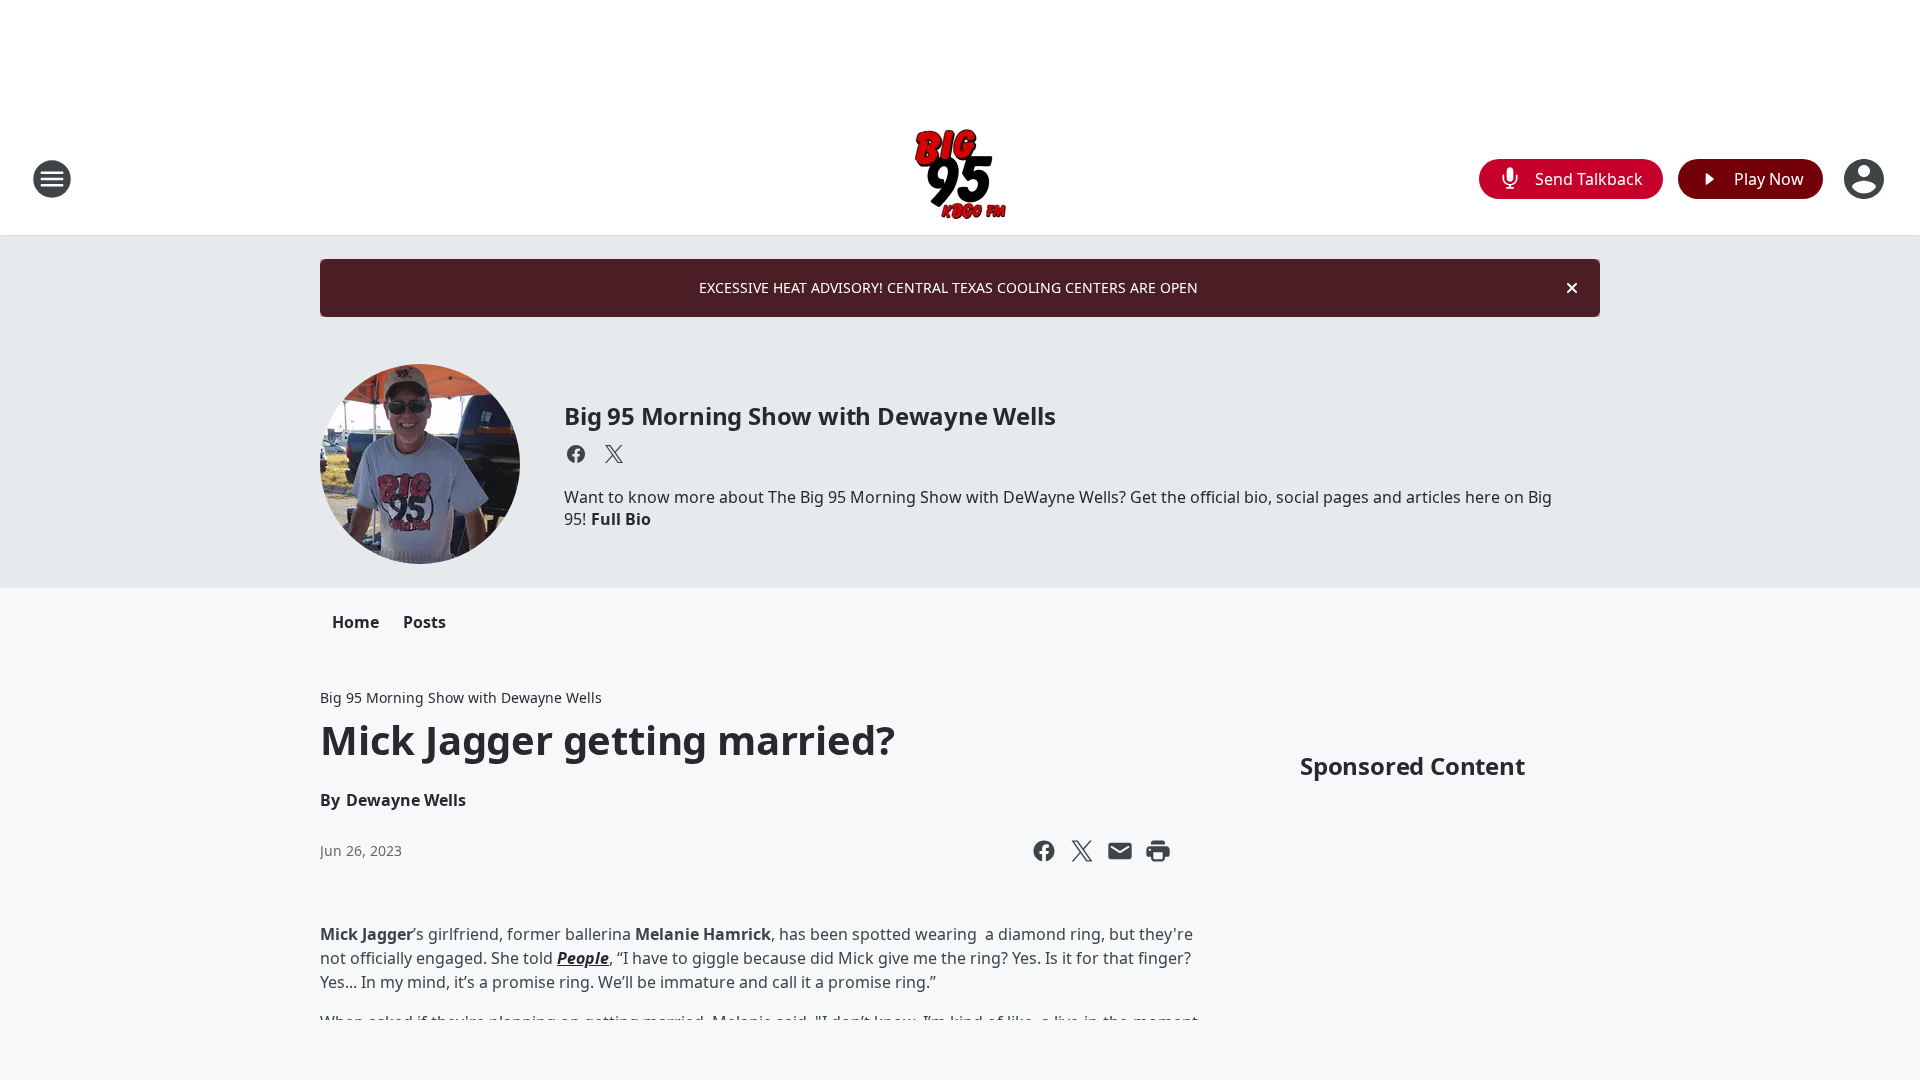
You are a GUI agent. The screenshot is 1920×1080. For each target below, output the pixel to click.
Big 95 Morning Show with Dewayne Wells (809, 415)
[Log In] (1866, 179)
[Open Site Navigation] (52, 179)
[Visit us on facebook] (576, 454)
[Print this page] (1158, 851)
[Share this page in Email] (1120, 851)
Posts (424, 622)
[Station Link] (960, 178)
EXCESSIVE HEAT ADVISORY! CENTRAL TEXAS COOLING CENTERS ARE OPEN (948, 287)
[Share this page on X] (1082, 851)
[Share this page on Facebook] (1044, 851)
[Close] (1572, 288)
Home (355, 622)
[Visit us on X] (614, 454)
